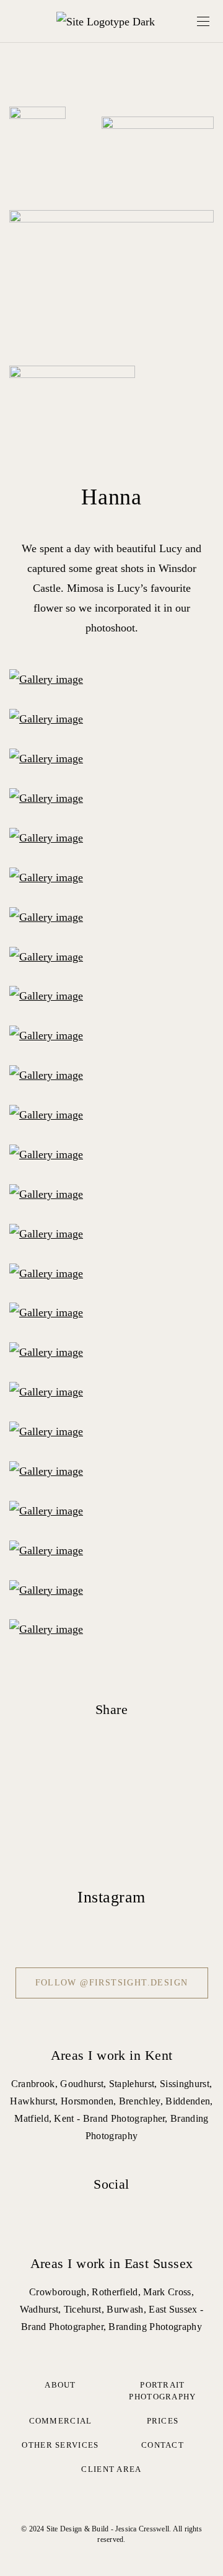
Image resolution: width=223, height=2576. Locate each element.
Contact (163, 2445)
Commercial (61, 2421)
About (60, 2385)
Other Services (60, 2445)
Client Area (111, 2469)
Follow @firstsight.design (112, 1983)
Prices (163, 2421)
